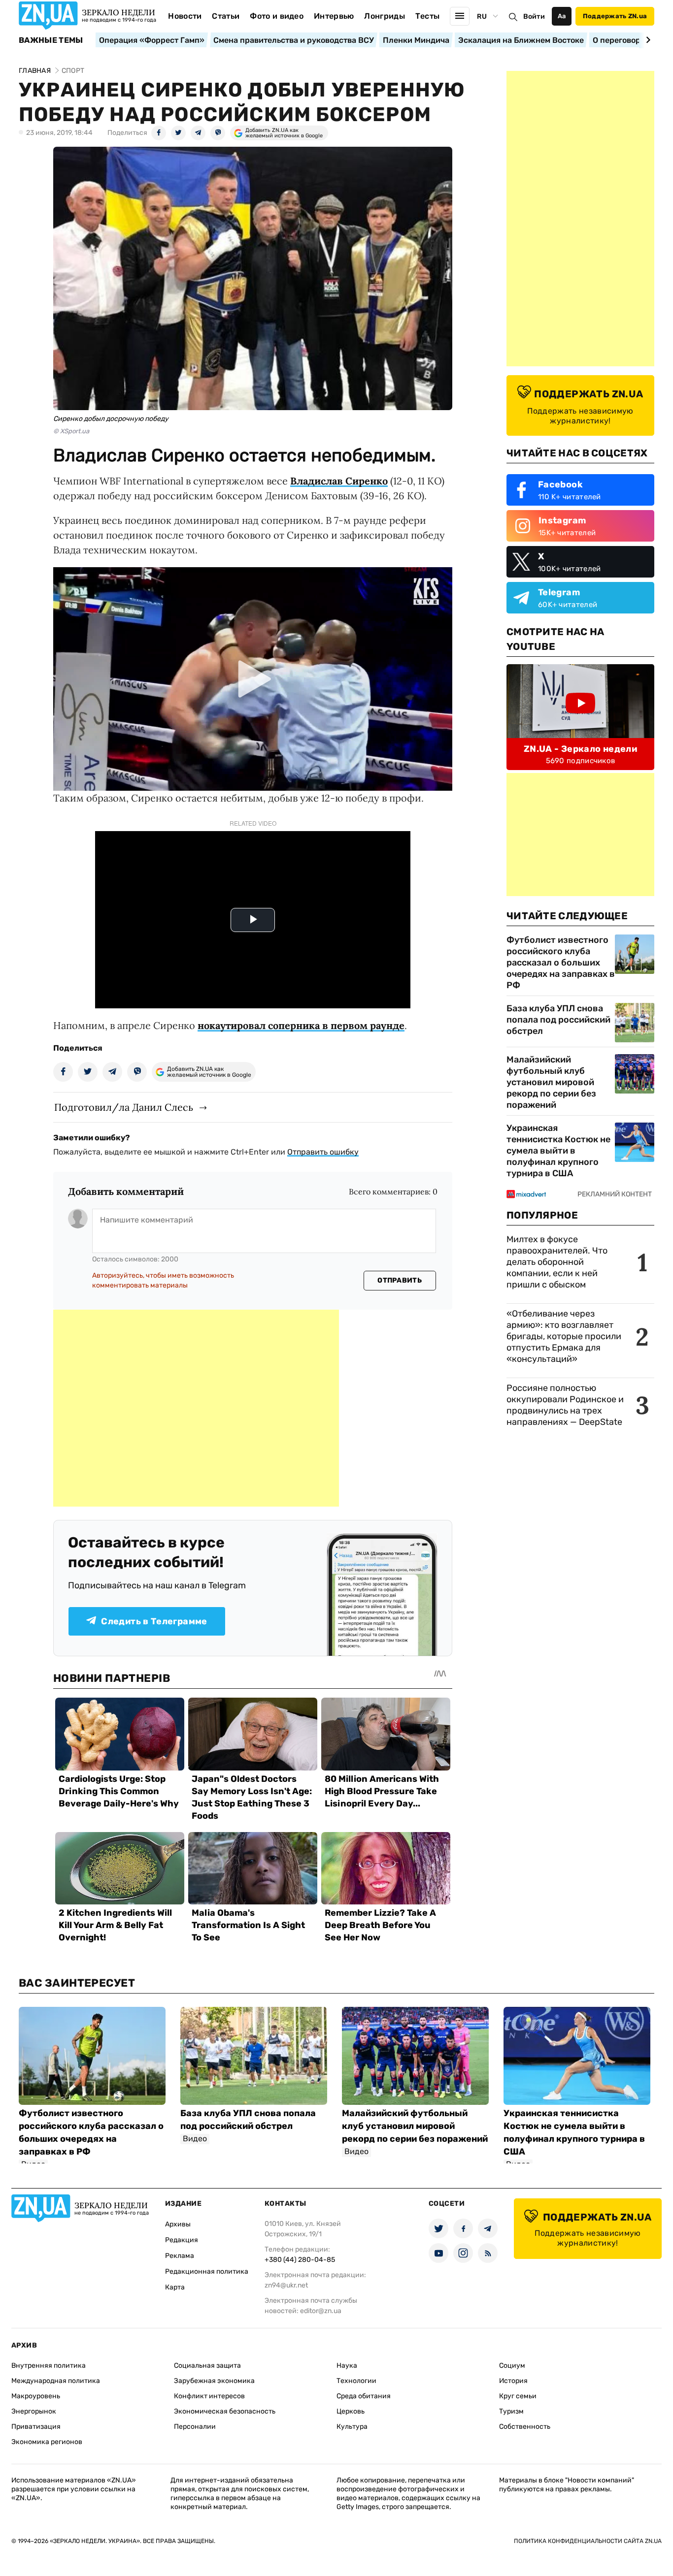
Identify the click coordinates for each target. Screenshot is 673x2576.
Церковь (351, 2411)
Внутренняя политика (49, 2366)
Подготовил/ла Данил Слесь (124, 1107)
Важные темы (51, 40)
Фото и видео (277, 16)
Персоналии (195, 2427)
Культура (352, 2427)
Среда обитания (364, 2396)
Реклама (180, 2256)
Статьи (226, 16)
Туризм (511, 2411)
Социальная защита (207, 2366)
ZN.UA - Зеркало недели (580, 749)
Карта (175, 2287)
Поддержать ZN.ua (615, 16)
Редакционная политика (207, 2271)
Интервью (334, 16)
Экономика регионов (47, 2442)
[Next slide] (647, 40)
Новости (185, 16)
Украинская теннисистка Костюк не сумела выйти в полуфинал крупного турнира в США (558, 1151)
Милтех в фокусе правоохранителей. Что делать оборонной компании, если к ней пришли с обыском (557, 1262)
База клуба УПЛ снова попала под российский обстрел (558, 1020)
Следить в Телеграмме (154, 1621)
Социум (512, 2366)
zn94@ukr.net (286, 2285)
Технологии (356, 2381)
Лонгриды (385, 16)
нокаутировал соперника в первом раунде (301, 1025)
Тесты (428, 16)
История (513, 2381)
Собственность (525, 2427)
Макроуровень (36, 2396)
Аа (562, 16)
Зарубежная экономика (214, 2381)
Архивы (178, 2224)
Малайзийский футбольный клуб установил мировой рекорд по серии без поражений (551, 1082)
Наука (347, 2366)
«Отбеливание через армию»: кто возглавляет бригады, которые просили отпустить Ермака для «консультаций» (564, 1336)
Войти (534, 16)
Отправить (400, 1280)
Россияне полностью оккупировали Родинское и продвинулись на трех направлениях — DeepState (565, 1405)
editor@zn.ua (321, 2311)
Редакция (182, 2240)
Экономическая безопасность (225, 2411)
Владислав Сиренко (339, 481)
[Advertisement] (196, 1408)
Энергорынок (34, 2411)
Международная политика (56, 2381)
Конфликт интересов (209, 2396)
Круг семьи (518, 2396)
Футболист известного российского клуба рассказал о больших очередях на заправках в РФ (561, 963)
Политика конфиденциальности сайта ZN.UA (588, 2541)
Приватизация (36, 2427)
